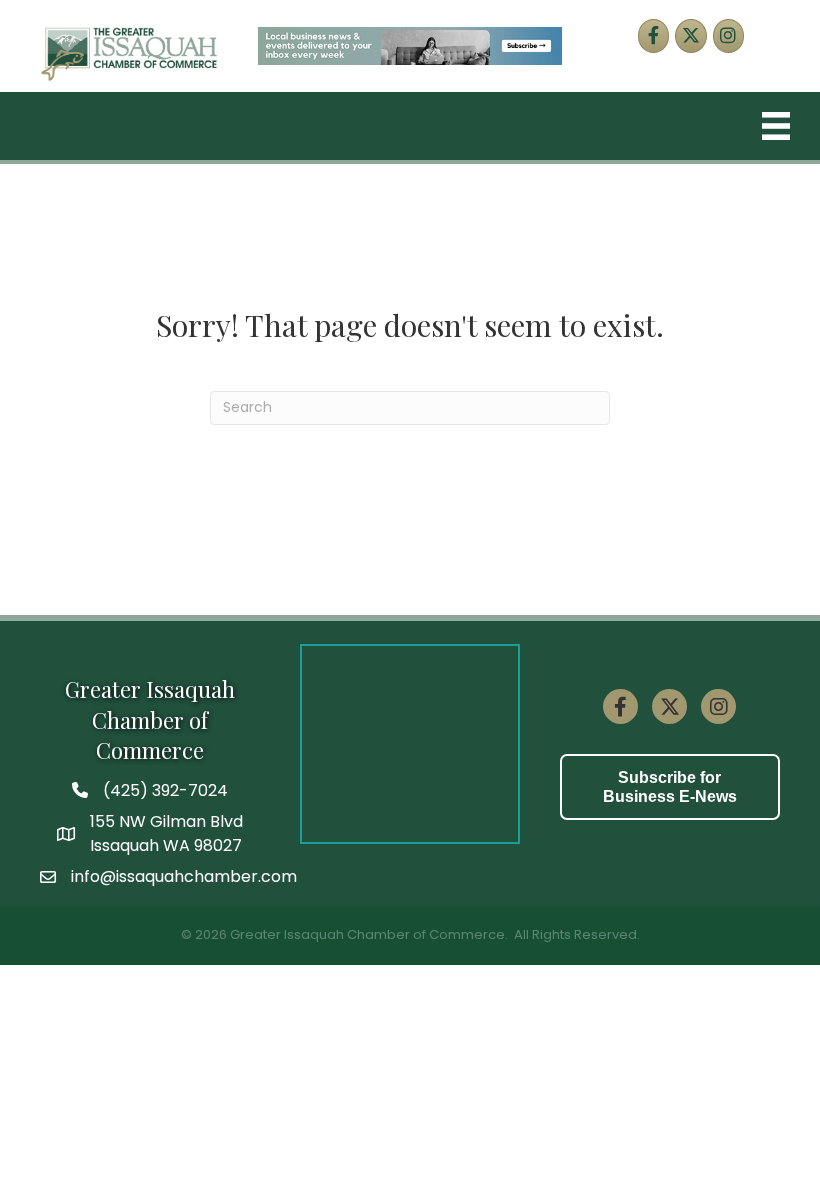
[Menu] (776, 126)
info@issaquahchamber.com (184, 876)
